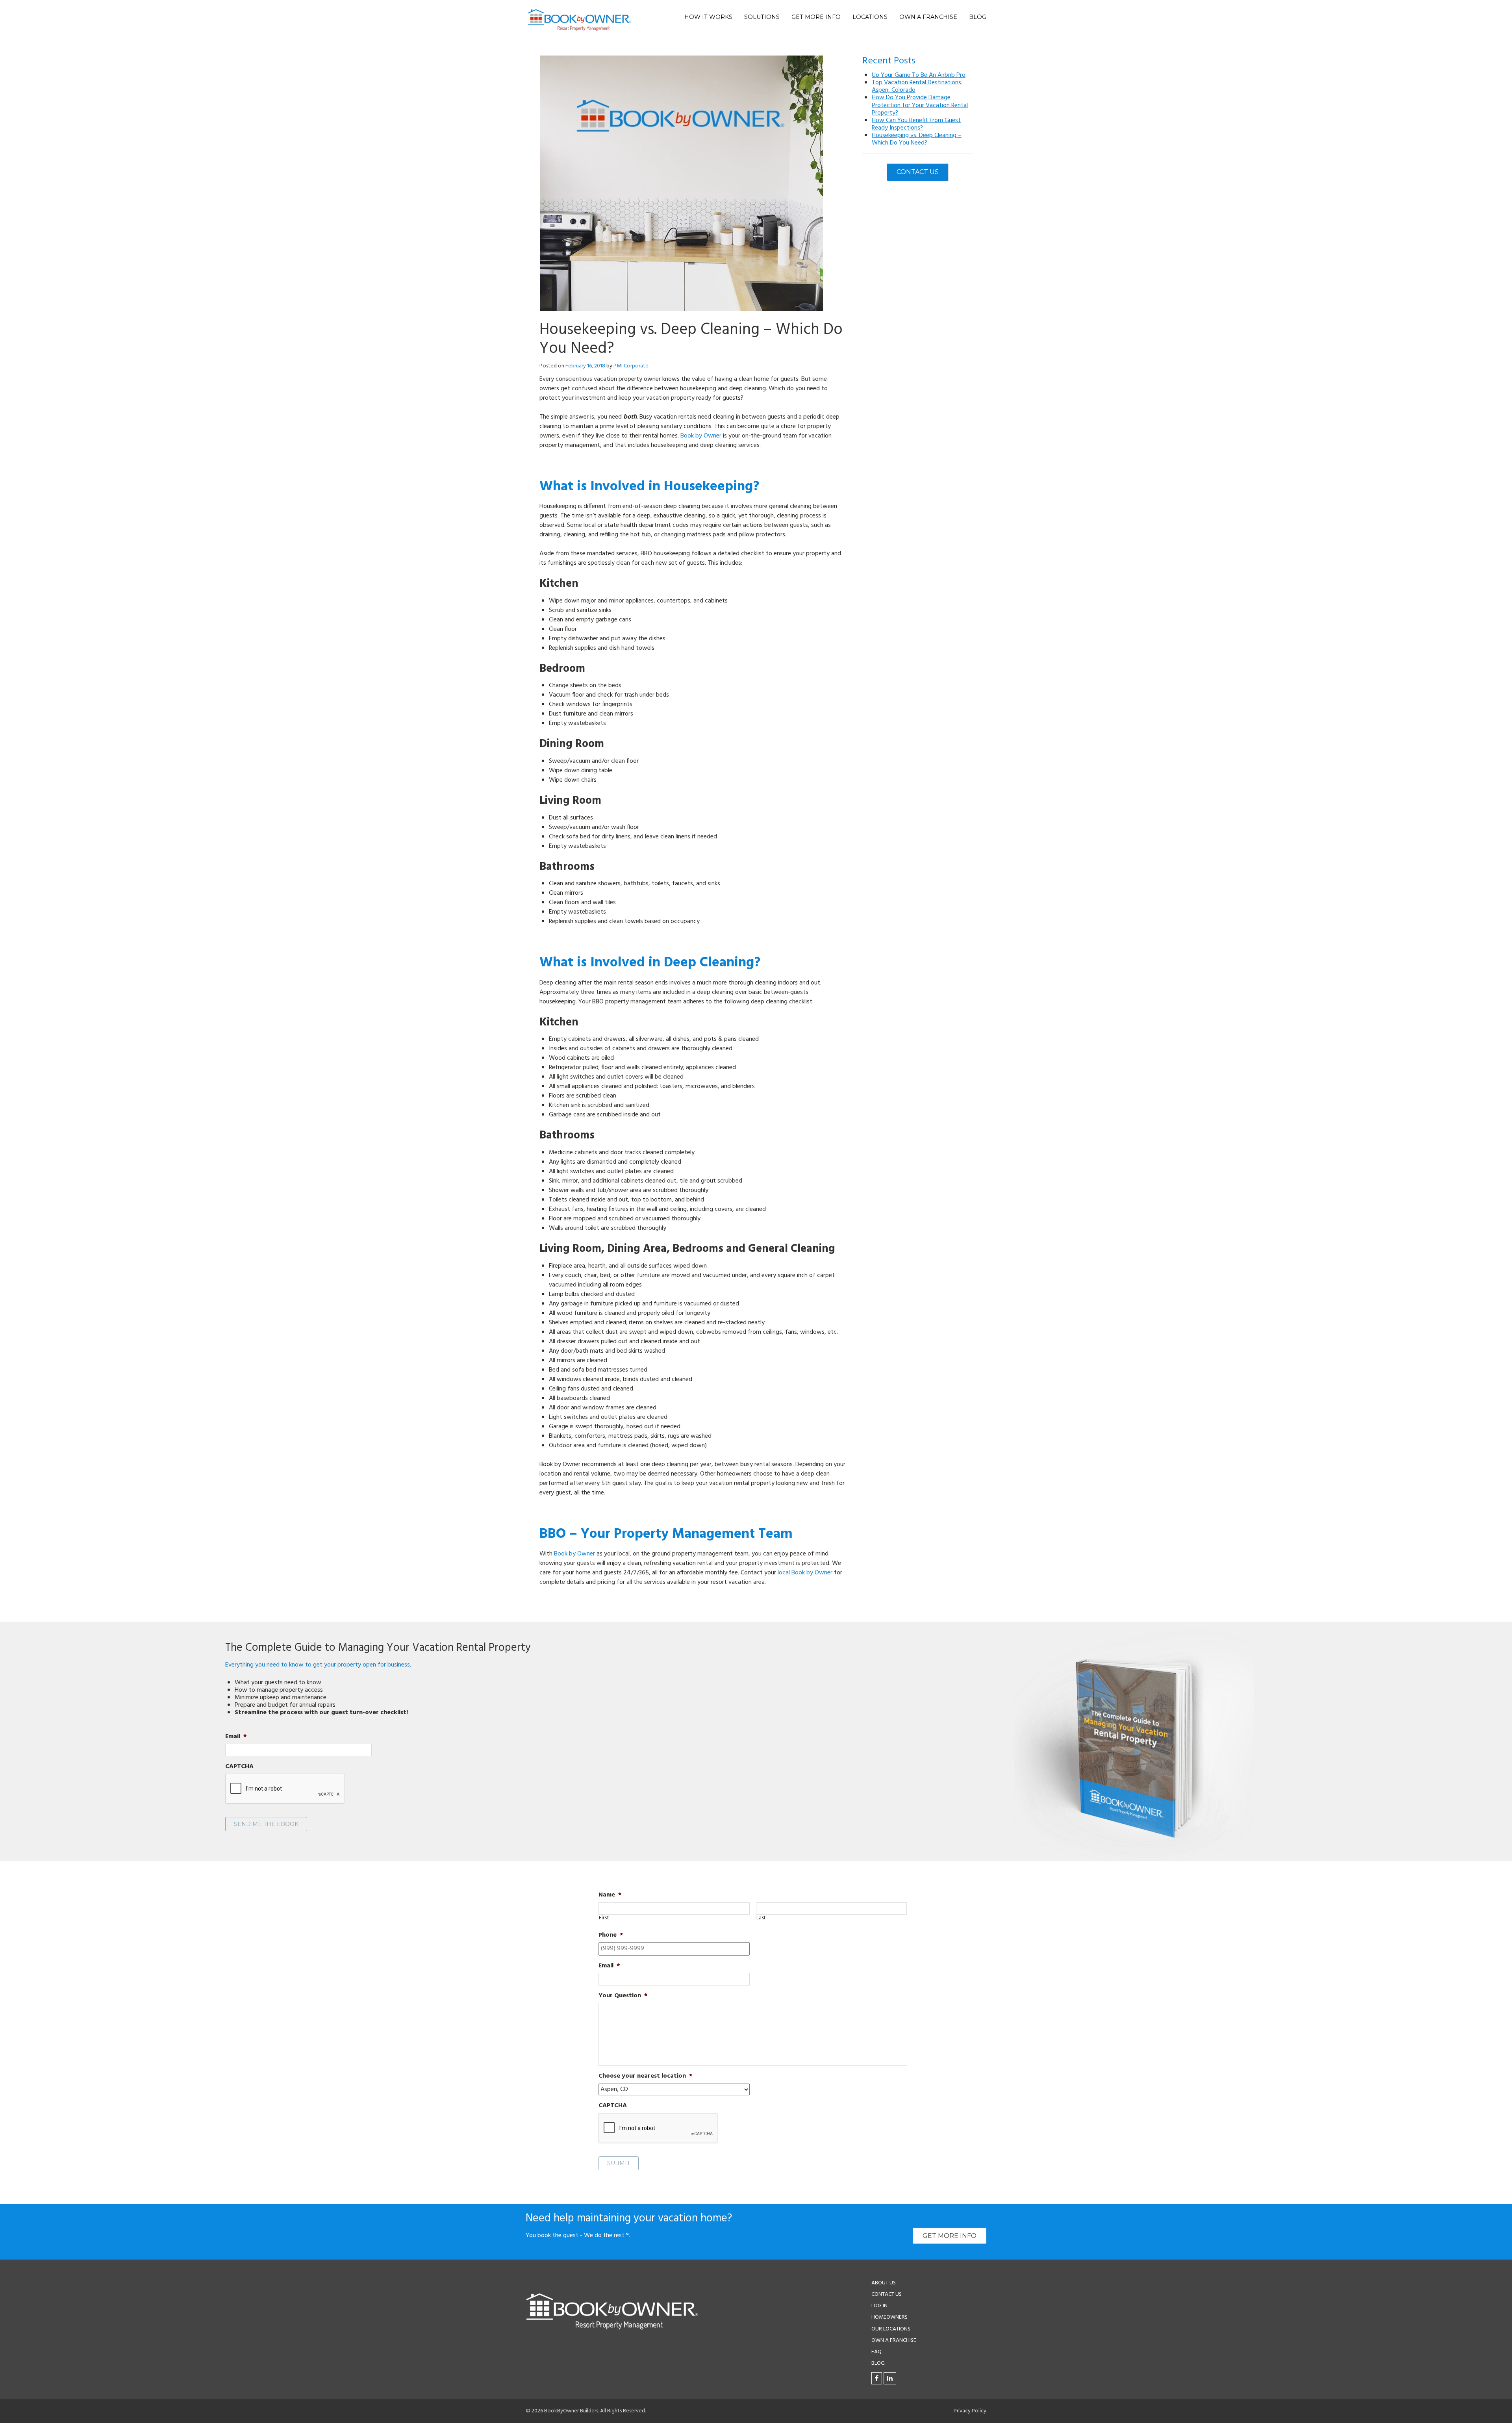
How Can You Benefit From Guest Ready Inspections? (916, 124)
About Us (884, 2283)
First (604, 1918)
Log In (879, 2306)
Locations (870, 17)
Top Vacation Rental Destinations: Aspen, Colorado (917, 86)
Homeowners (889, 2317)
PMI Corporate (631, 366)
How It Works (708, 17)
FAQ (876, 2352)
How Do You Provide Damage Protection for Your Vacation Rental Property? (920, 105)
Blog (978, 17)
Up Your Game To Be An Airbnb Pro (919, 75)
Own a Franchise (894, 2341)
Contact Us (918, 172)
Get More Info (816, 17)
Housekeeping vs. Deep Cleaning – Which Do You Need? (917, 139)
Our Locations (891, 2329)
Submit (619, 2163)
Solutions (762, 17)
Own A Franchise (928, 17)
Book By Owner (579, 20)
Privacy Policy (970, 2411)
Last (761, 1918)
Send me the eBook (266, 1824)
